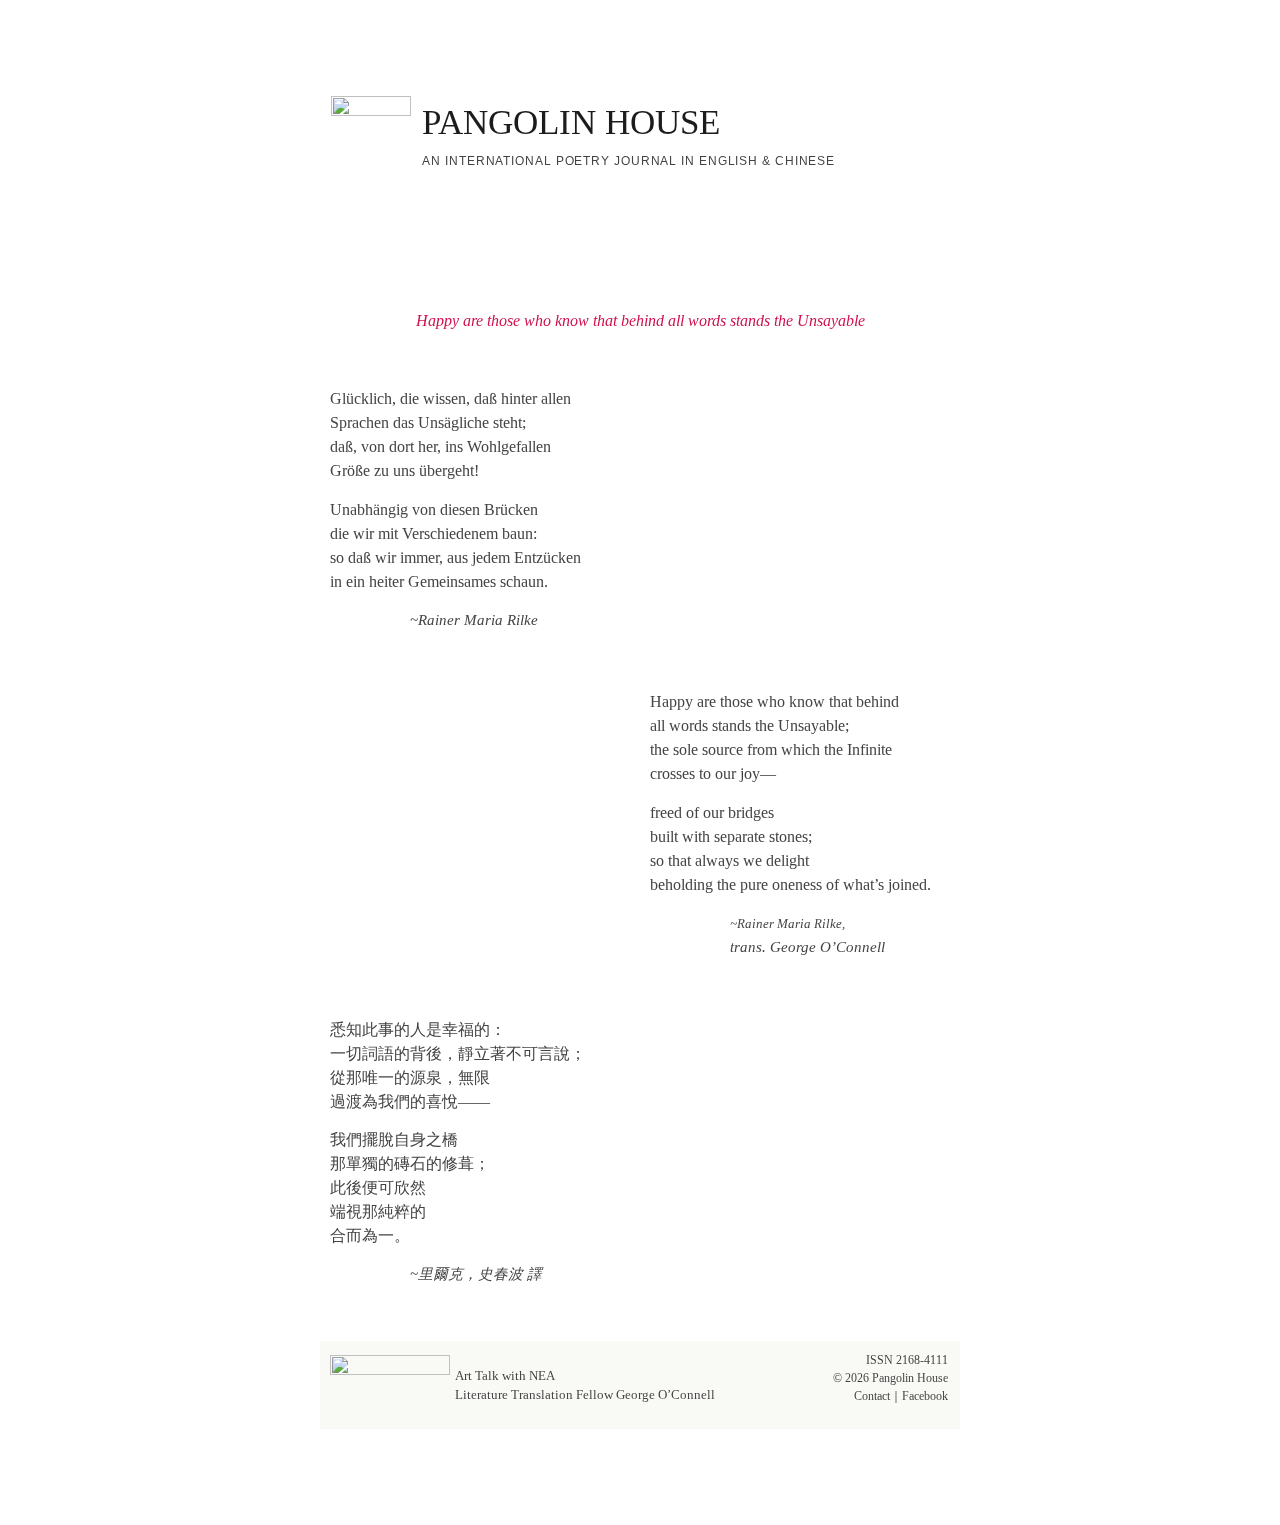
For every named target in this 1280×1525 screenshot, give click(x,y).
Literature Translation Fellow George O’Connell (585, 1394)
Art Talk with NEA (505, 1375)
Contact (872, 1396)
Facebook (925, 1396)
